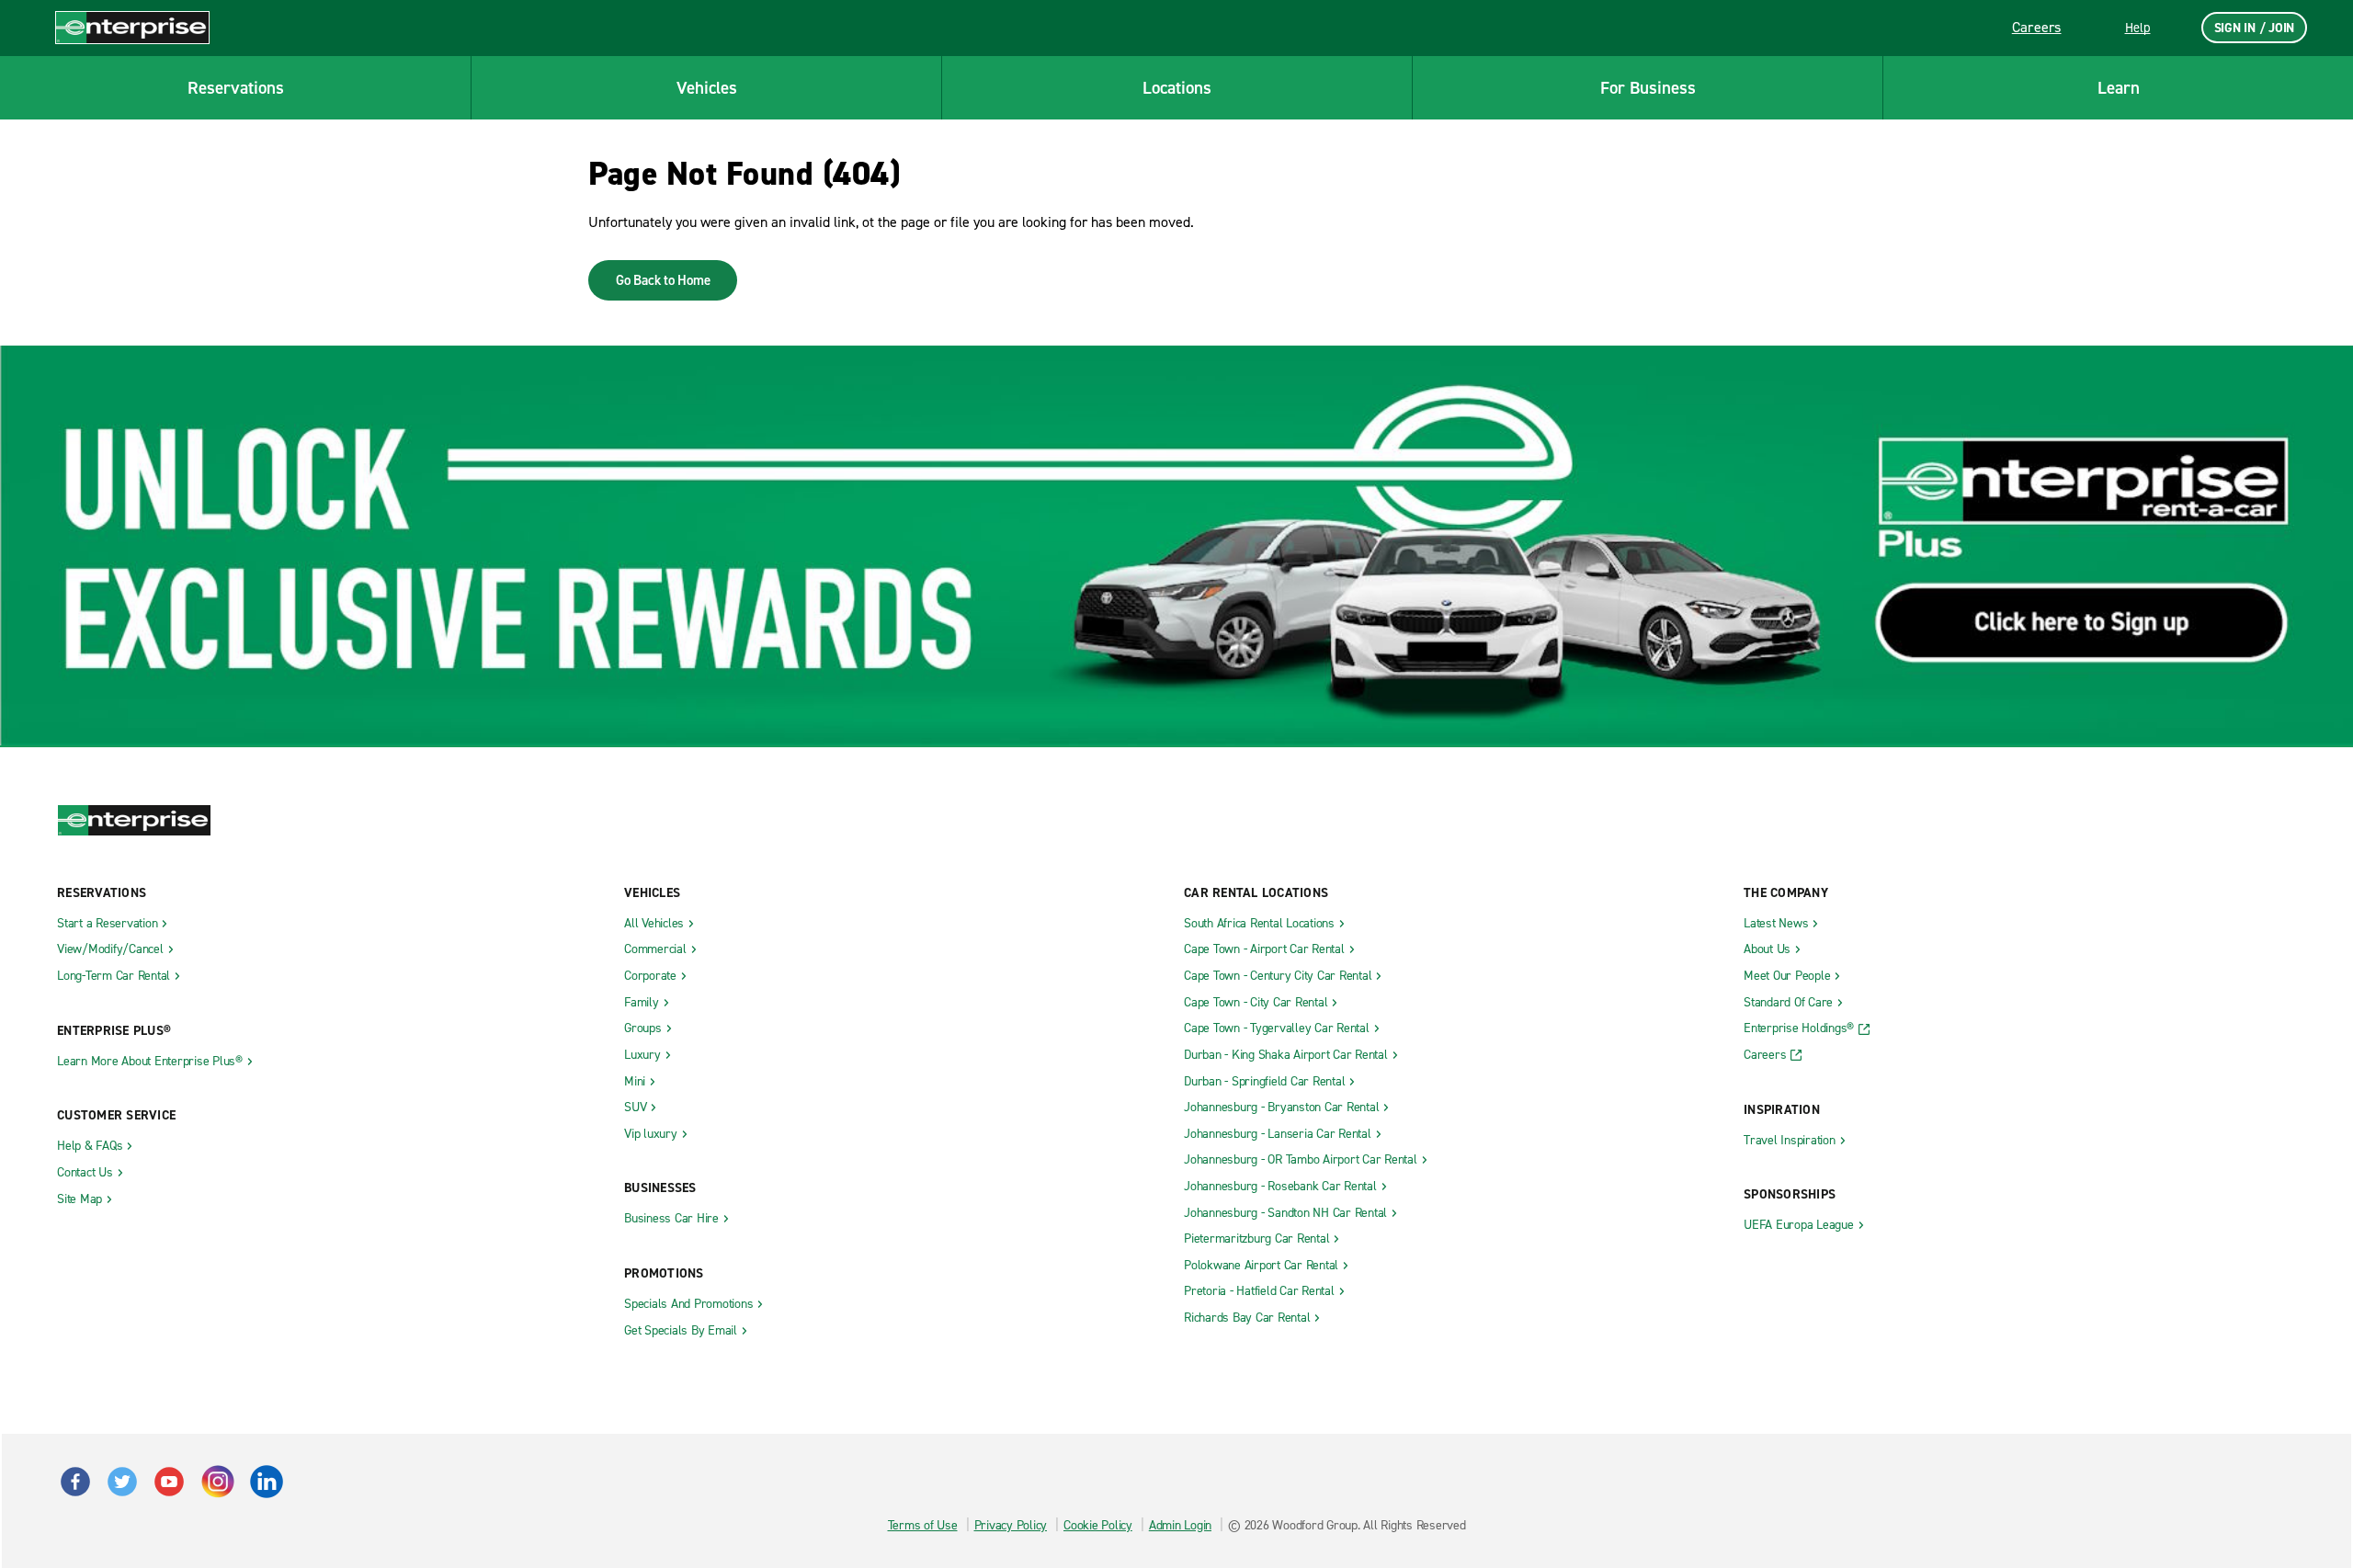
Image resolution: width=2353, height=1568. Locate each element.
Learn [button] (2119, 88)
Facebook (75, 1482)
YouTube (169, 1482)
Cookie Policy (1098, 1525)
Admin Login (1180, 1525)
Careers (2037, 27)
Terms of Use (923, 1525)
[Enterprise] (132, 27)
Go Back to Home (663, 280)
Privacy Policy (1011, 1525)
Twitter (122, 1482)
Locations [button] (1177, 88)
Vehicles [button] (707, 88)
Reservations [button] (236, 88)
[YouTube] (217, 1474)
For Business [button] (1648, 88)
